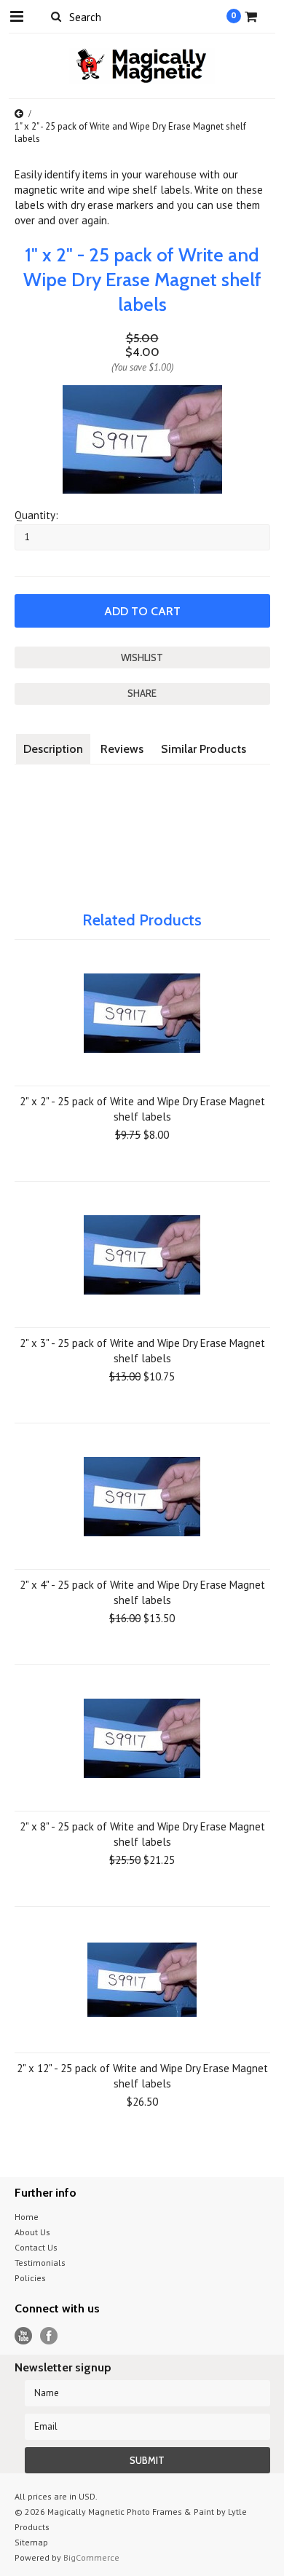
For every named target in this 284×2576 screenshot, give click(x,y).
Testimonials (40, 2263)
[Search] (56, 16)
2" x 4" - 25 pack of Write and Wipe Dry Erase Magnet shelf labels (142, 1592)
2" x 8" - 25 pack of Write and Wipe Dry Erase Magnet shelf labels (142, 1834)
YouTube (24, 2336)
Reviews (122, 749)
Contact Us (36, 2247)
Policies (30, 2278)
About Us (32, 2232)
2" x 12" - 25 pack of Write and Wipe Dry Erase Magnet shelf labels (142, 2076)
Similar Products (204, 749)
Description (53, 749)
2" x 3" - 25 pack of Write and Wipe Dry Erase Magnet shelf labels (142, 1351)
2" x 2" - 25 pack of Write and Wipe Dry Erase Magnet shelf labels (142, 1109)
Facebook (49, 2336)
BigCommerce (91, 2557)
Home (27, 2217)
